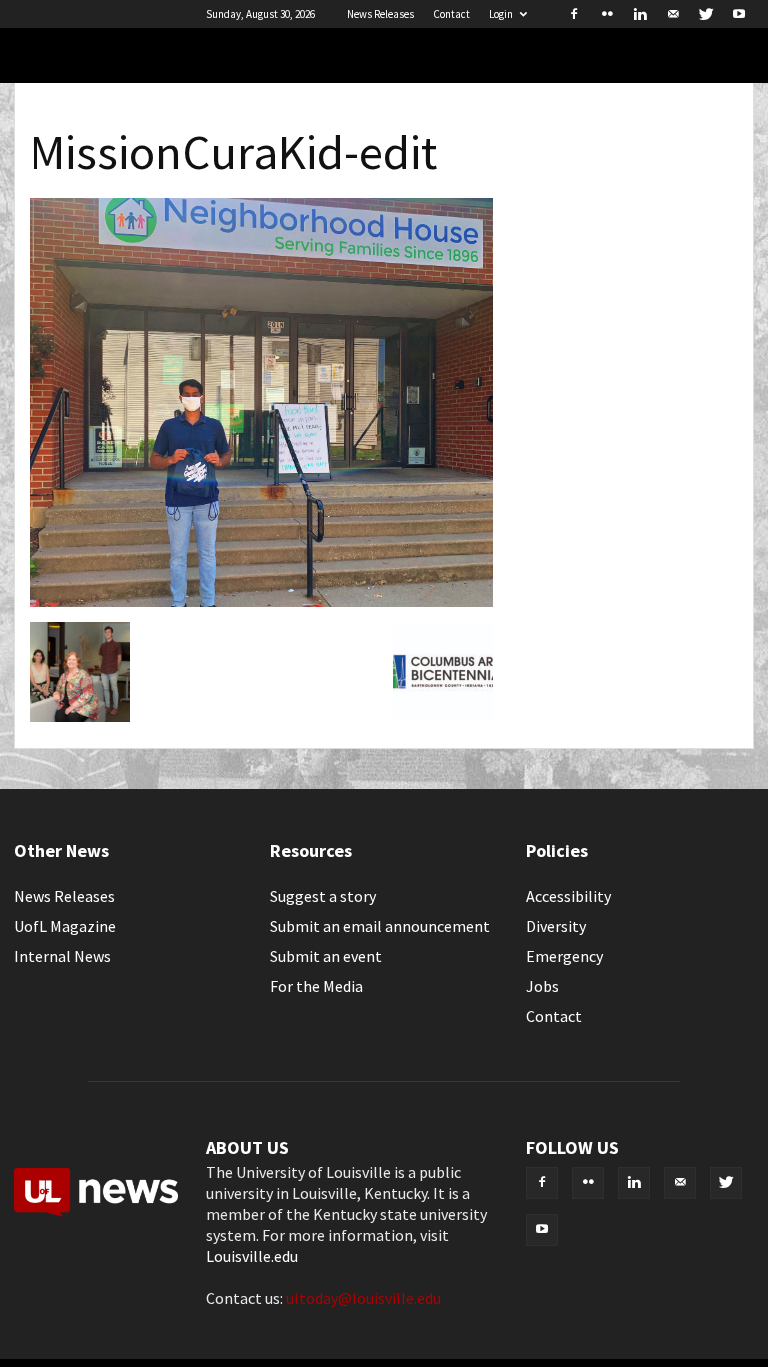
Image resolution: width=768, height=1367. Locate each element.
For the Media (316, 986)
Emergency (564, 956)
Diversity (556, 926)
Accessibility (568, 896)
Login (501, 14)
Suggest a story (323, 896)
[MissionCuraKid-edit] (261, 601)
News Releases (380, 14)
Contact (451, 14)
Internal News (62, 956)
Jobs (542, 986)
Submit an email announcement (380, 926)
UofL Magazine (65, 926)
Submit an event (326, 956)
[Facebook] (574, 14)
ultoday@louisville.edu (363, 1298)
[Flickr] (607, 14)
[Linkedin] (640, 14)
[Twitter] (706, 14)
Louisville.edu (252, 1256)
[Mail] (673, 14)
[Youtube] (739, 14)
